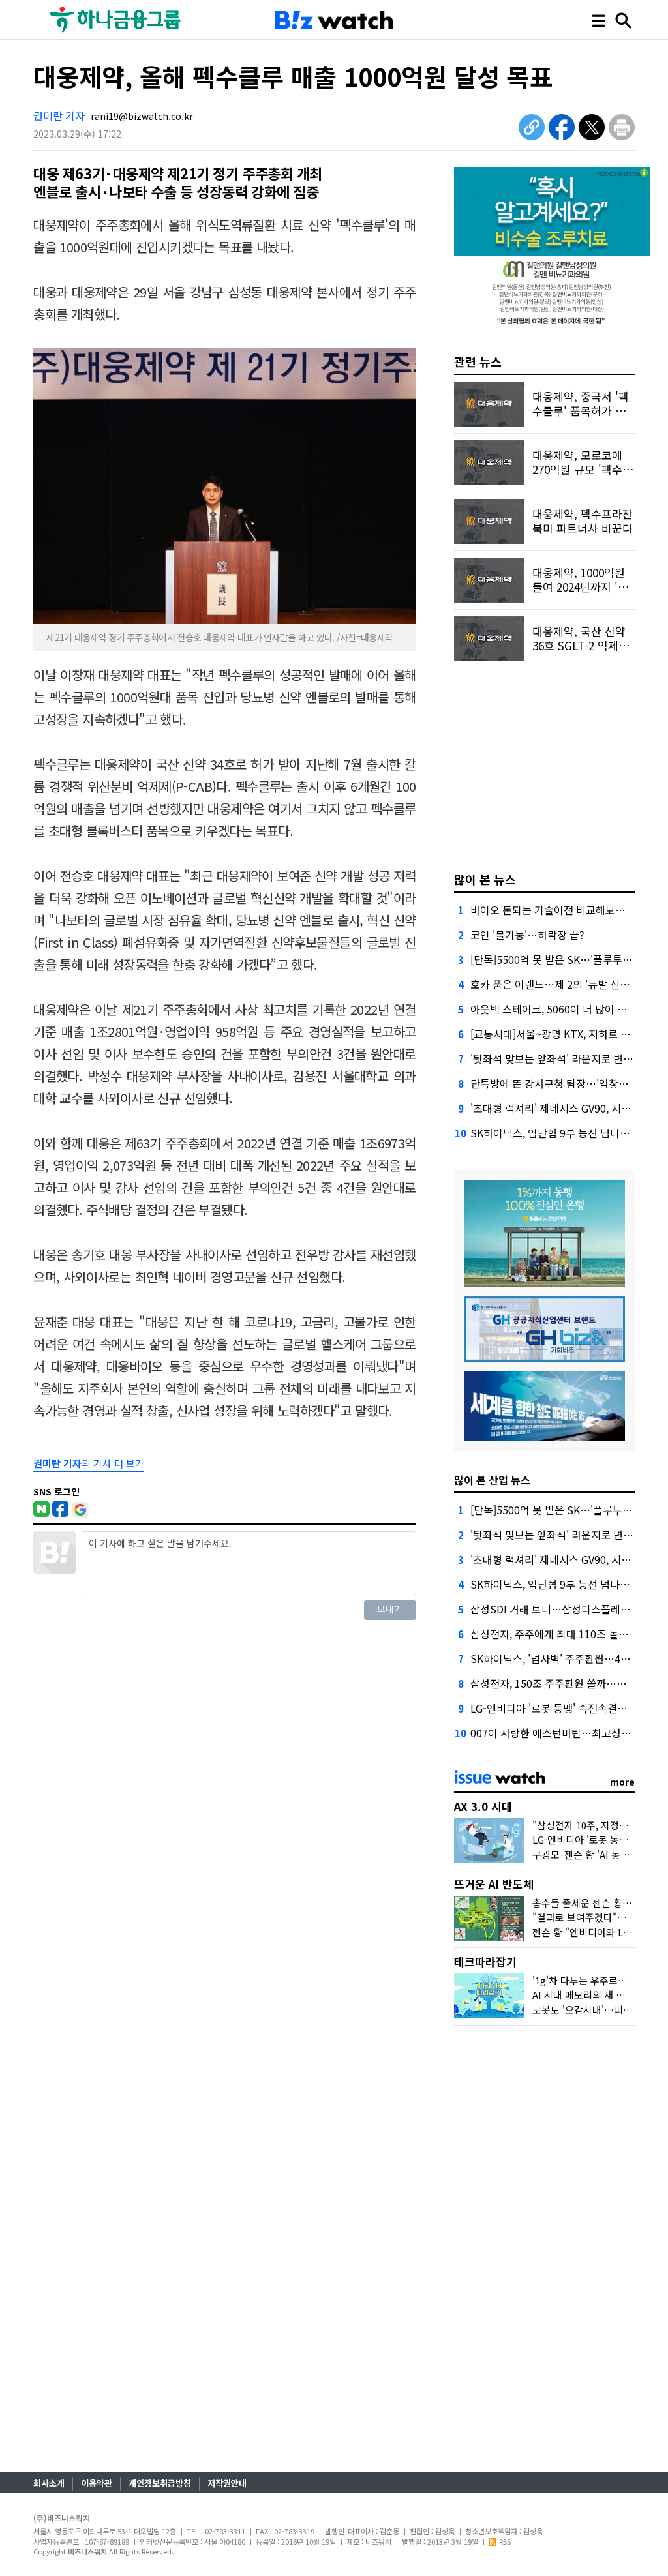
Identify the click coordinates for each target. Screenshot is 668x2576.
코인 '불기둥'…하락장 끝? (527, 935)
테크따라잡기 (485, 1961)
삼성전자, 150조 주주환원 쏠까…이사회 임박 (569, 1683)
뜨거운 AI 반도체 (494, 1884)
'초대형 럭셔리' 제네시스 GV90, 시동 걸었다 (567, 1108)
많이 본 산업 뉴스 (492, 1480)
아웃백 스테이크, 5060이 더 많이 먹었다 (558, 1009)
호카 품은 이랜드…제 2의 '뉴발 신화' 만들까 (567, 984)
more (622, 1782)
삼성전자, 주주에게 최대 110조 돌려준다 (559, 1634)
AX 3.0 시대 (483, 1806)
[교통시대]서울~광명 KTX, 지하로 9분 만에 (564, 1034)
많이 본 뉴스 (485, 879)
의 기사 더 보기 (89, 1463)
